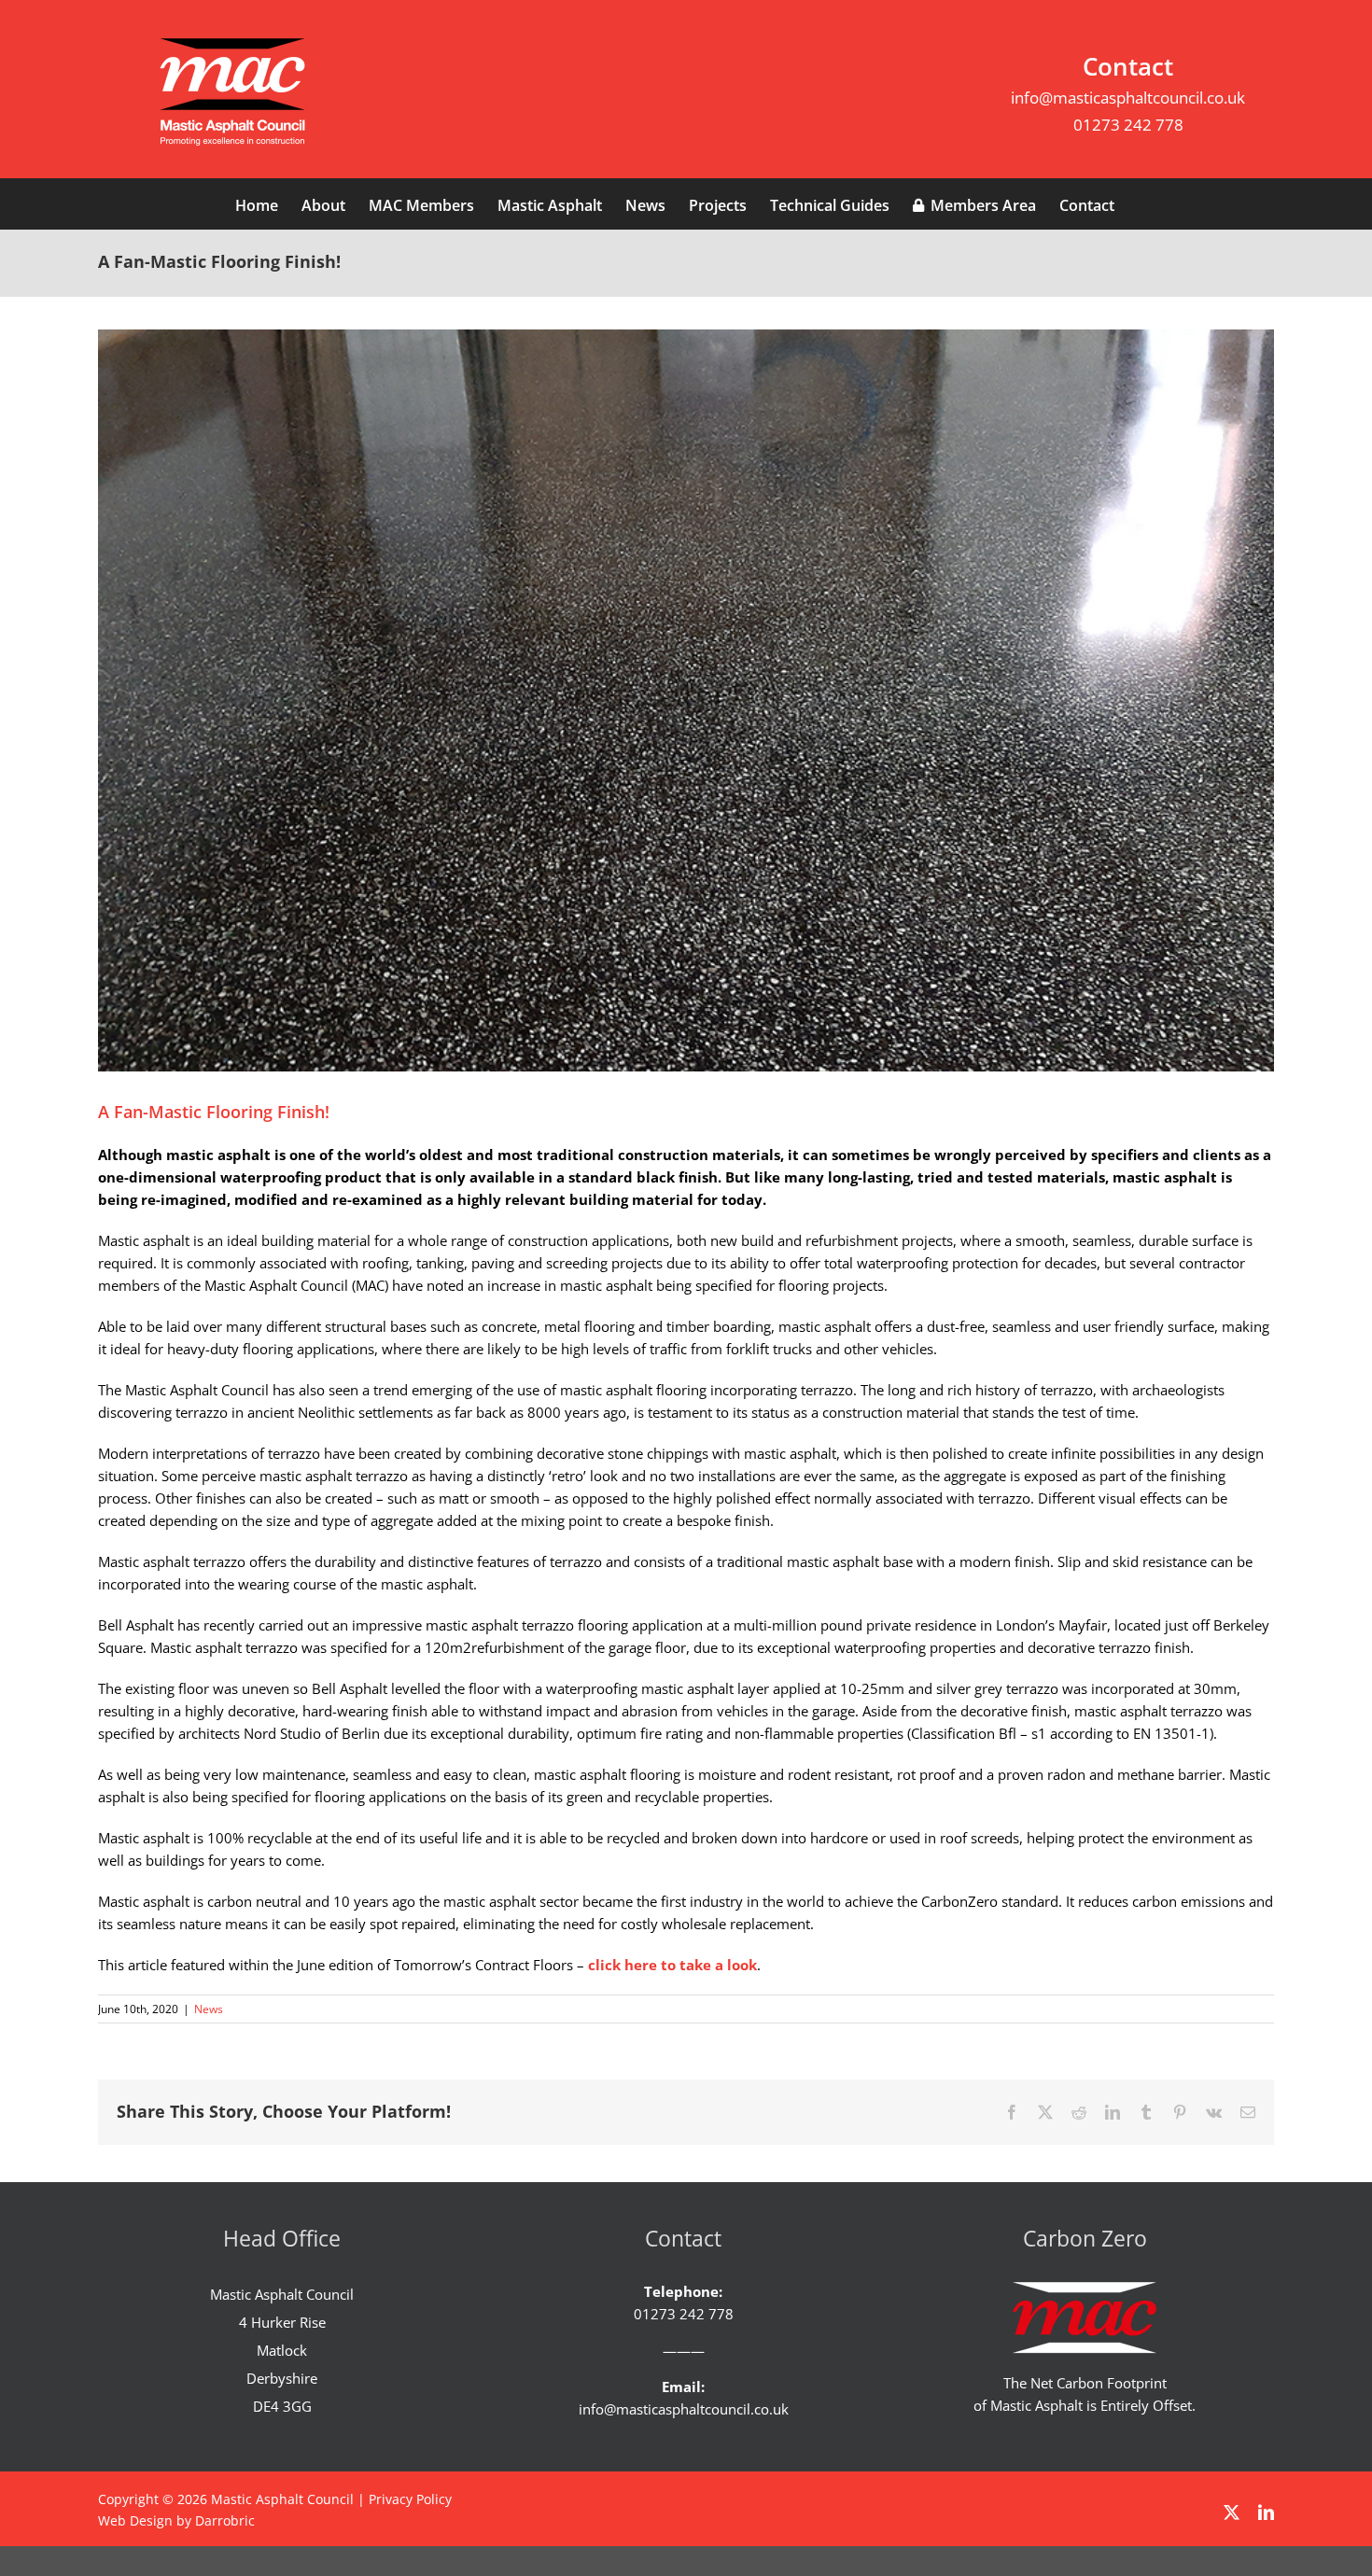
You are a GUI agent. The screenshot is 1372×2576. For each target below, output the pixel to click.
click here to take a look (672, 1965)
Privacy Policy (410, 2499)
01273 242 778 (1128, 125)
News (209, 2009)
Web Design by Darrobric (176, 2520)
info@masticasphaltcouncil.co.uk (1128, 98)
